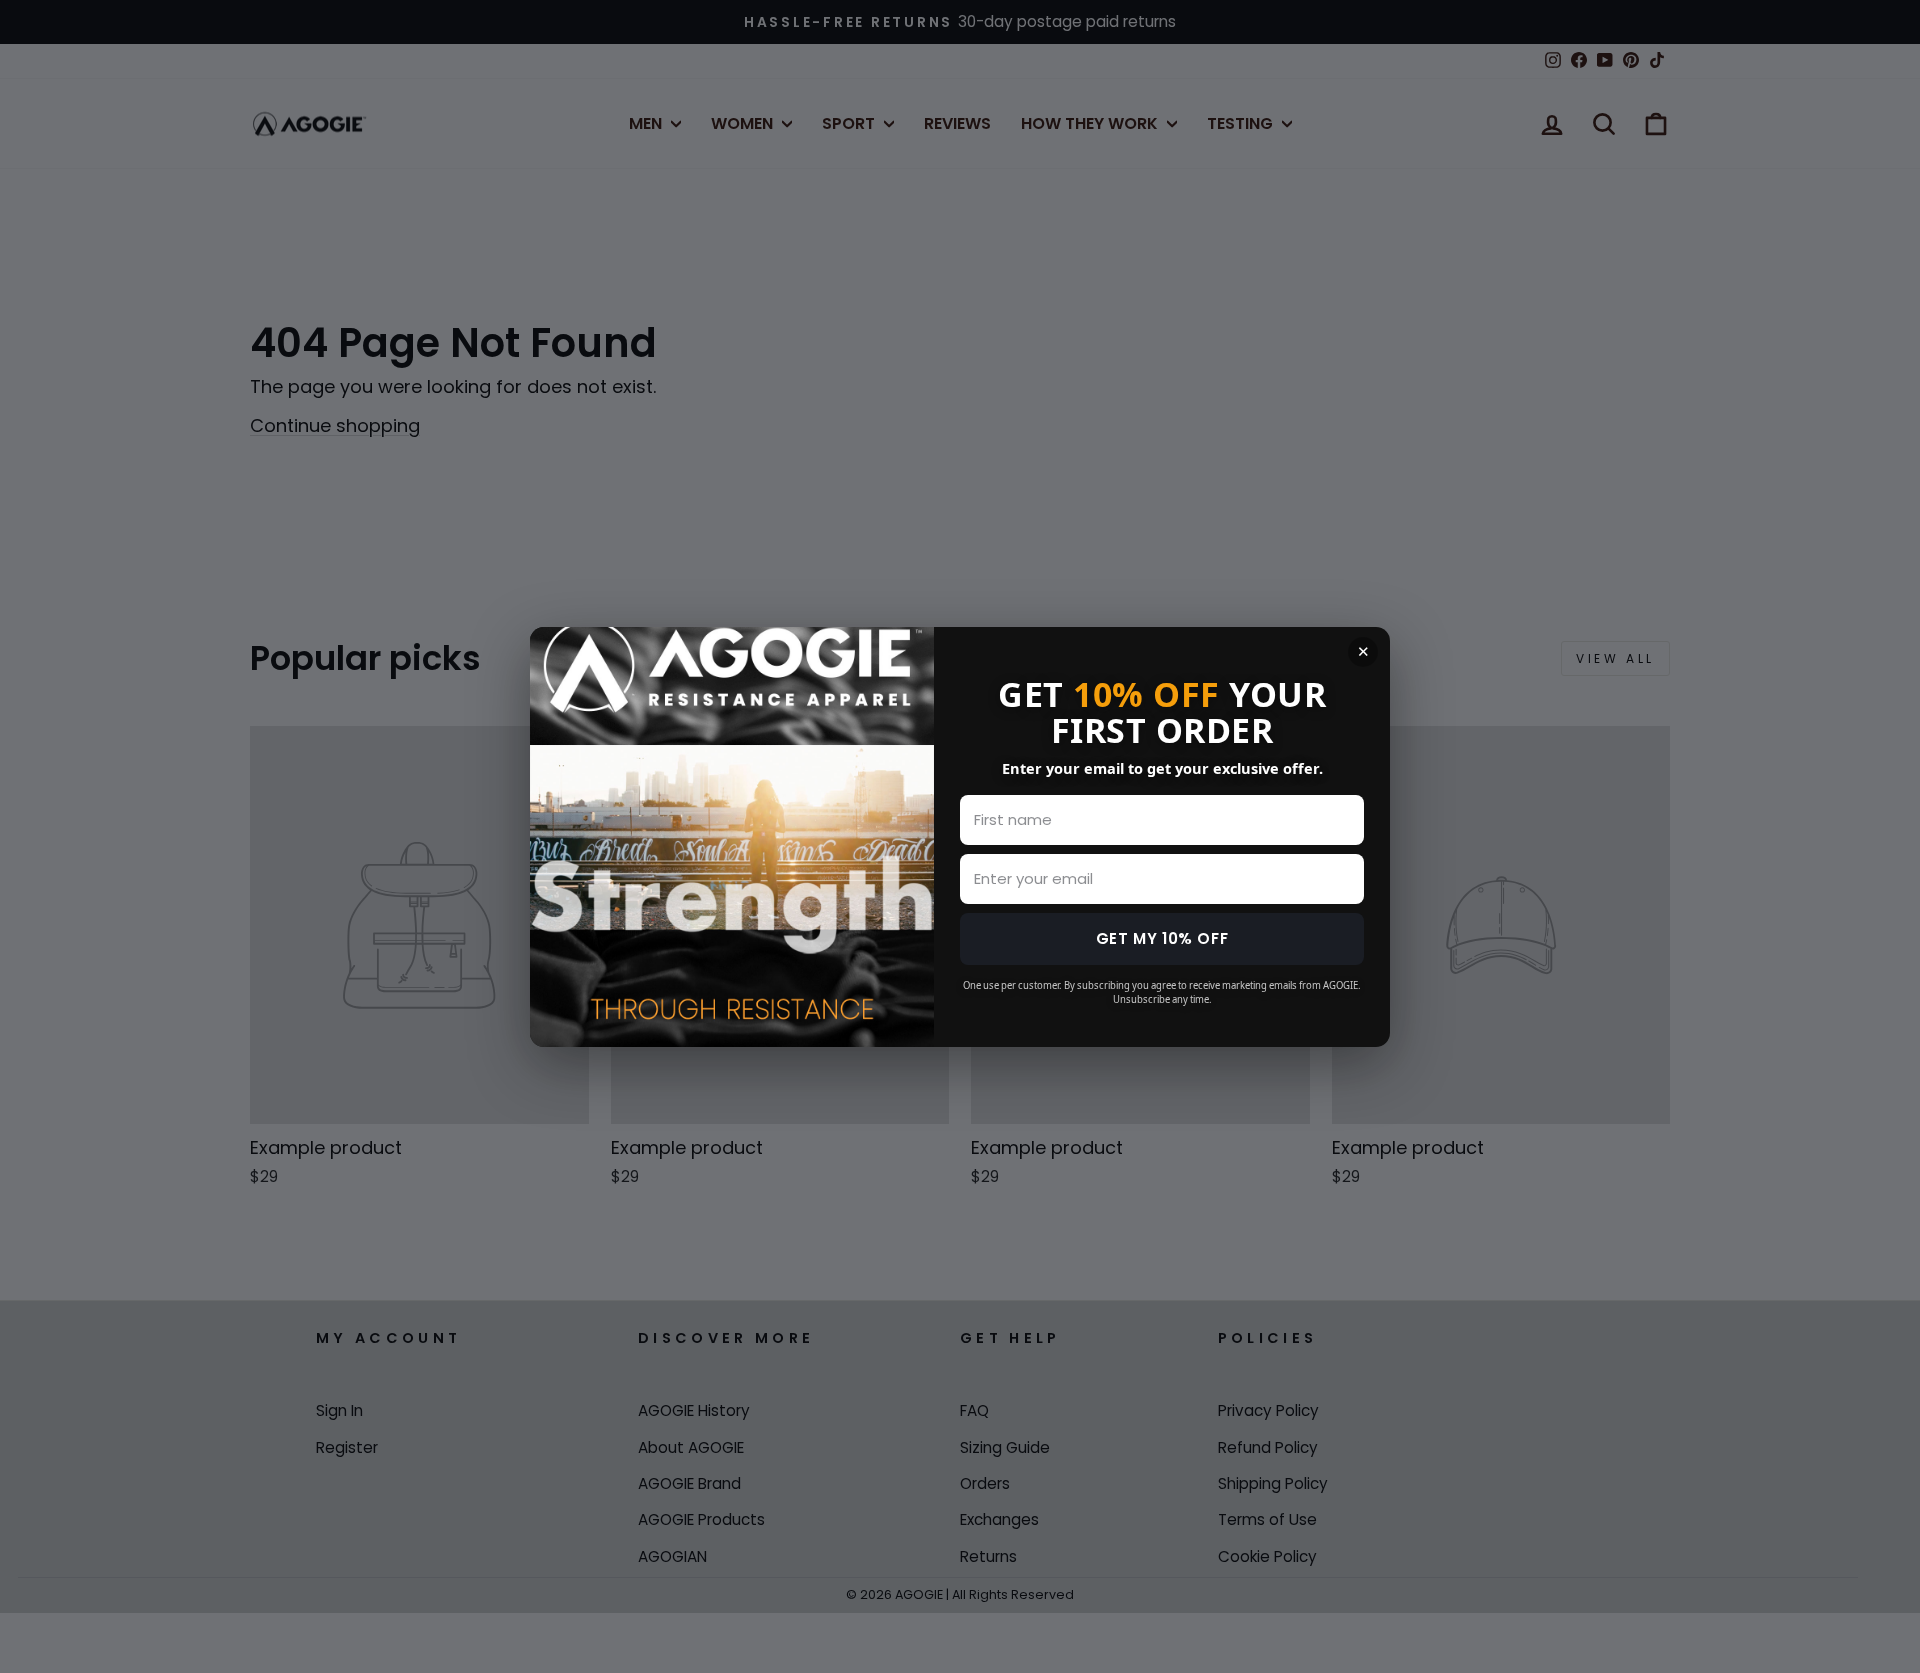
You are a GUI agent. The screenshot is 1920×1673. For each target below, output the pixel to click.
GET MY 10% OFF (1162, 938)
